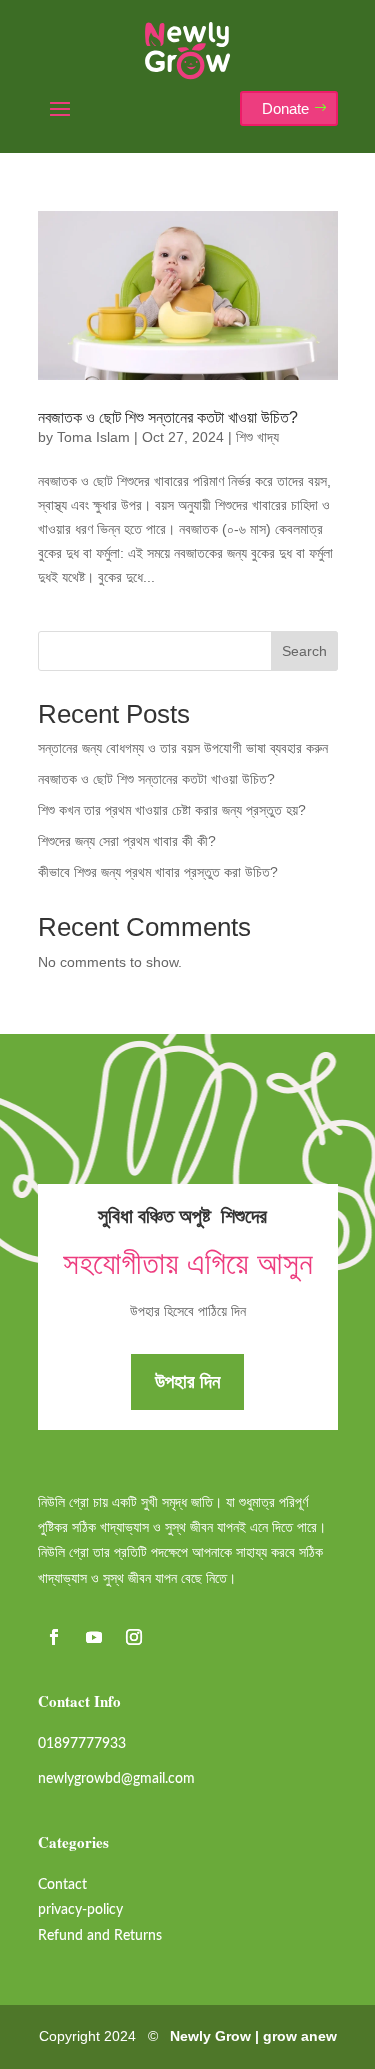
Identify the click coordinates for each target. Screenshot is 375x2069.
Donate (285, 108)
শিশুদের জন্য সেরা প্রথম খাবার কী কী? (127, 841)
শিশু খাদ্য (257, 437)
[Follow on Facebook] (54, 1637)
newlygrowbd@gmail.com (116, 1779)
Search (304, 651)
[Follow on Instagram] (134, 1637)
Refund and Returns (100, 1936)
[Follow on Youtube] (94, 1637)
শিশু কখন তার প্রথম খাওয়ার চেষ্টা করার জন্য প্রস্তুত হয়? (172, 810)
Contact (62, 1885)
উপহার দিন (187, 1381)
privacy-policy (80, 1910)
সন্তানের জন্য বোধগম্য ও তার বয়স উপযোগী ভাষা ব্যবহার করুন (183, 748)
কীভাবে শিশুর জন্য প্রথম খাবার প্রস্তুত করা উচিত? (158, 872)
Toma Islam (93, 437)
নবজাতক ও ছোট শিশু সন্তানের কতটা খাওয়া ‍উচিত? (168, 417)
